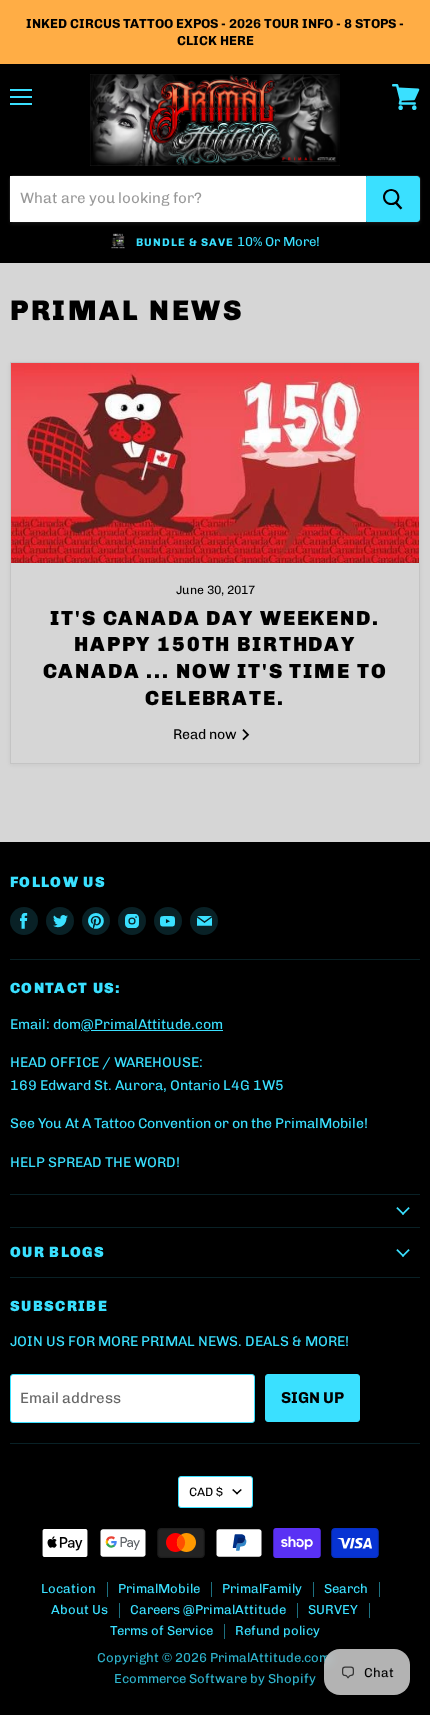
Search (346, 1588)
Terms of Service (161, 1630)
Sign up (312, 1397)
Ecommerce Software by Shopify (215, 1678)
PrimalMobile (159, 1588)
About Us (79, 1609)
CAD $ (206, 1492)
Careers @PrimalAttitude (208, 1609)
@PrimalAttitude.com (152, 1024)
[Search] (393, 199)
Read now (206, 734)
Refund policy (277, 1630)
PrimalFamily (262, 1588)
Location (68, 1588)
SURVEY (333, 1609)
